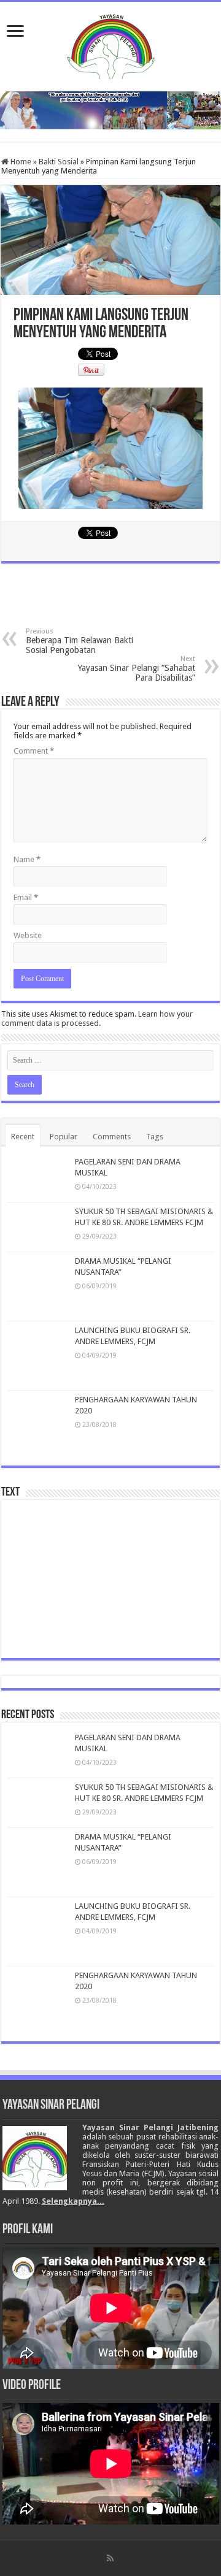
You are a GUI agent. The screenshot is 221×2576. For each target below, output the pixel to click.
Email (26, 897)
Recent (23, 1137)
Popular (64, 1137)
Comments (112, 1137)
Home (20, 162)
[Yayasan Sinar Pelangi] (111, 44)
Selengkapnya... (73, 2201)
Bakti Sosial (59, 162)
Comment (34, 751)
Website (28, 935)
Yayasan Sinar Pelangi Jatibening (151, 2127)
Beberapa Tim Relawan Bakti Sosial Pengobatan (79, 641)
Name (27, 859)
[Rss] (110, 2558)
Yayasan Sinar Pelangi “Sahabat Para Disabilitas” (137, 669)
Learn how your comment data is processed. (97, 1019)
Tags (155, 1137)
